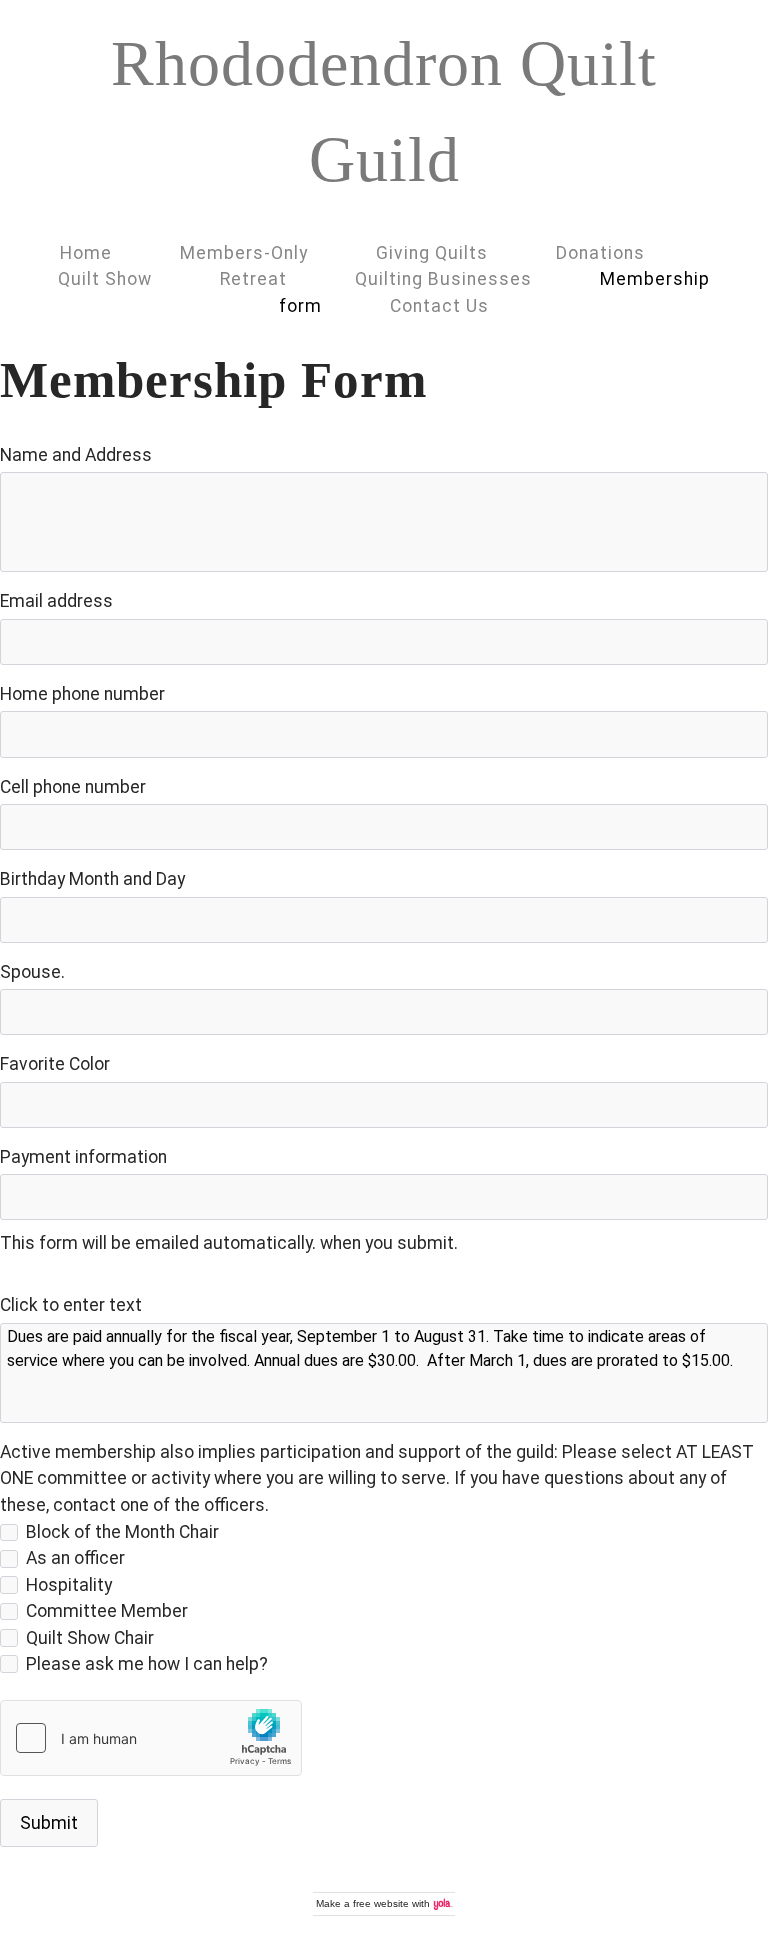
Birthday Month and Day (92, 879)
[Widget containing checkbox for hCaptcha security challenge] (151, 1738)
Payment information (83, 1157)
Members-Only (244, 253)
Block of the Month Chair (122, 1532)
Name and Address (76, 455)
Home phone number (82, 694)
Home (86, 253)
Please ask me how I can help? (147, 1664)
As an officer (75, 1558)
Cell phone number (73, 787)
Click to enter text (71, 1305)
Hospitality (69, 1585)
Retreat (253, 279)
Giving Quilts (432, 253)
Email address (56, 601)
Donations (600, 253)
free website (381, 1903)
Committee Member (107, 1611)
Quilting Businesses (443, 279)
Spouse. (32, 972)
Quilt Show (105, 279)
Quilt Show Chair (90, 1638)
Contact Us (439, 306)
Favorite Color (55, 1064)
